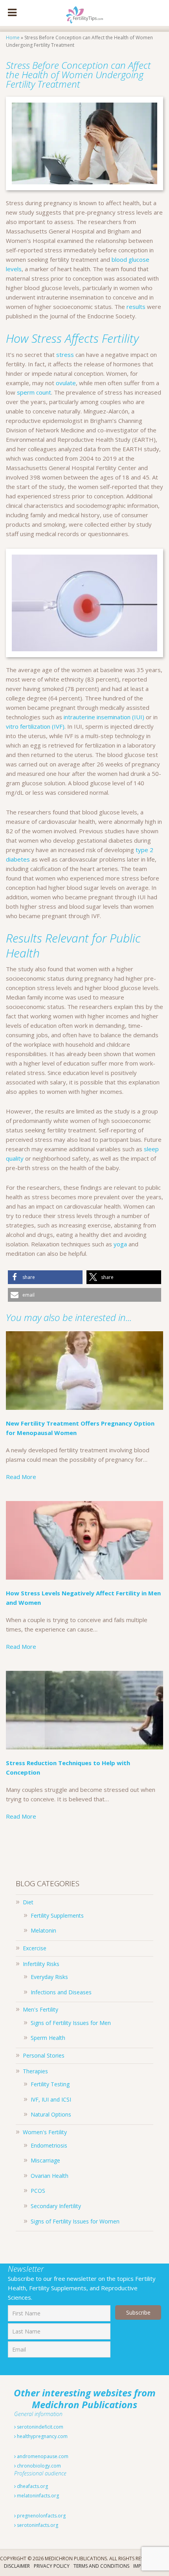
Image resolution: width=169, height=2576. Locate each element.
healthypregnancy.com (42, 2436)
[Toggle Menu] (12, 13)
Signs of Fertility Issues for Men (71, 2023)
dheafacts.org (32, 2486)
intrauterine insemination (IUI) (104, 717)
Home (13, 38)
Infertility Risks (41, 1964)
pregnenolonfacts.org (41, 2516)
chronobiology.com (38, 2466)
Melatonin (43, 1930)
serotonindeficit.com (39, 2427)
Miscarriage (45, 2160)
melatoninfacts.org (37, 2496)
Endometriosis (49, 2145)
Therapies (35, 2071)
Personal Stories (44, 2055)
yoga (120, 1244)
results (136, 307)
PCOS (38, 2191)
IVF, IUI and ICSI (51, 2099)
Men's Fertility (40, 2009)
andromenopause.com (42, 2456)
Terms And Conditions (101, 2566)
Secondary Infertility (56, 2206)
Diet (28, 1902)
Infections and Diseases (61, 1992)
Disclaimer (17, 2566)
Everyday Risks (49, 1977)
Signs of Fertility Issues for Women (75, 2221)
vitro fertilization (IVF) (35, 726)
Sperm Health (48, 2038)
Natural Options (51, 2114)
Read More (21, 1477)
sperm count (34, 392)
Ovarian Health (50, 2176)
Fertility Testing (50, 2084)
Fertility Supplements (57, 1915)
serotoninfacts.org (37, 2525)
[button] (45, 1277)
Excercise (35, 1948)
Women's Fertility (45, 2132)
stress (65, 355)
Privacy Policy (52, 2566)
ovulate (66, 383)
